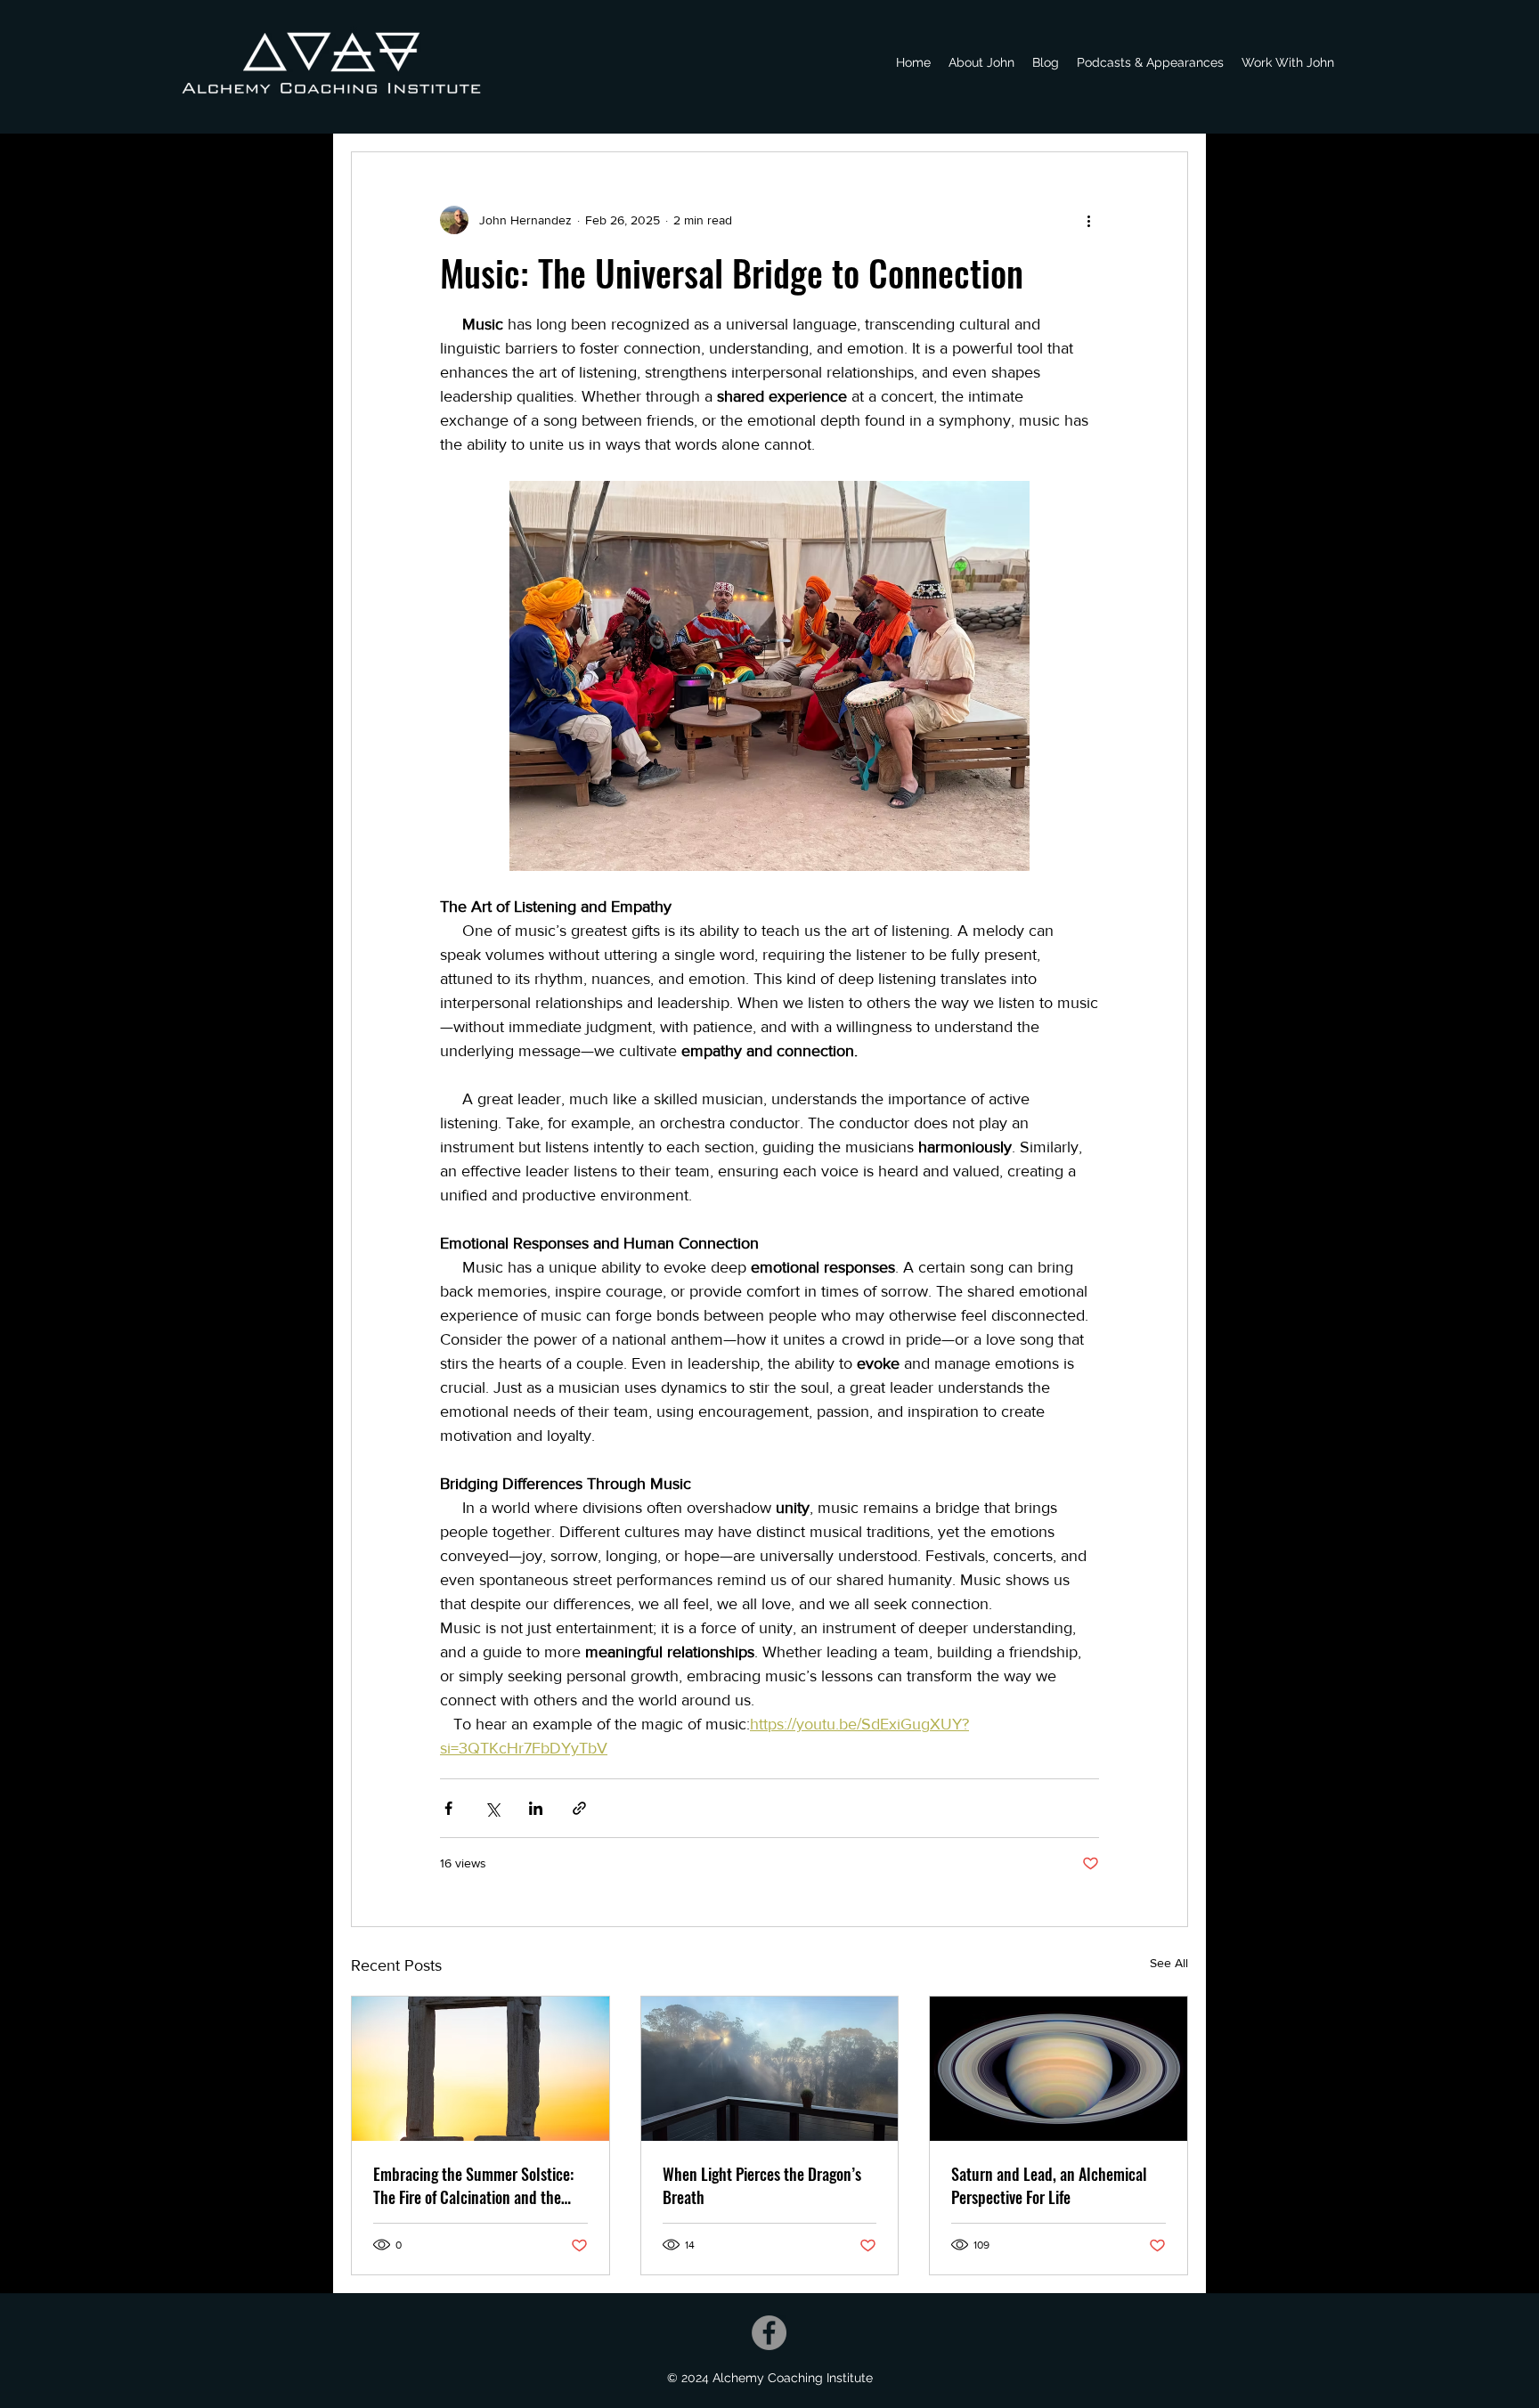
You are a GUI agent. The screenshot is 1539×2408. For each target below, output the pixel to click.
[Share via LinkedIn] (536, 1808)
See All (1169, 1963)
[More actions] (1088, 220)
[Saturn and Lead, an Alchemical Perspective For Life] (1059, 2069)
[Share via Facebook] (448, 1808)
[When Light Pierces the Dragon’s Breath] (770, 2069)
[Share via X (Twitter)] (492, 1808)
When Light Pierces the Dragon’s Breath (762, 2185)
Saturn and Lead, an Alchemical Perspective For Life (1049, 2185)
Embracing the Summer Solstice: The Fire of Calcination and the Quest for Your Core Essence (473, 2185)
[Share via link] (579, 1808)
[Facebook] (769, 2333)
